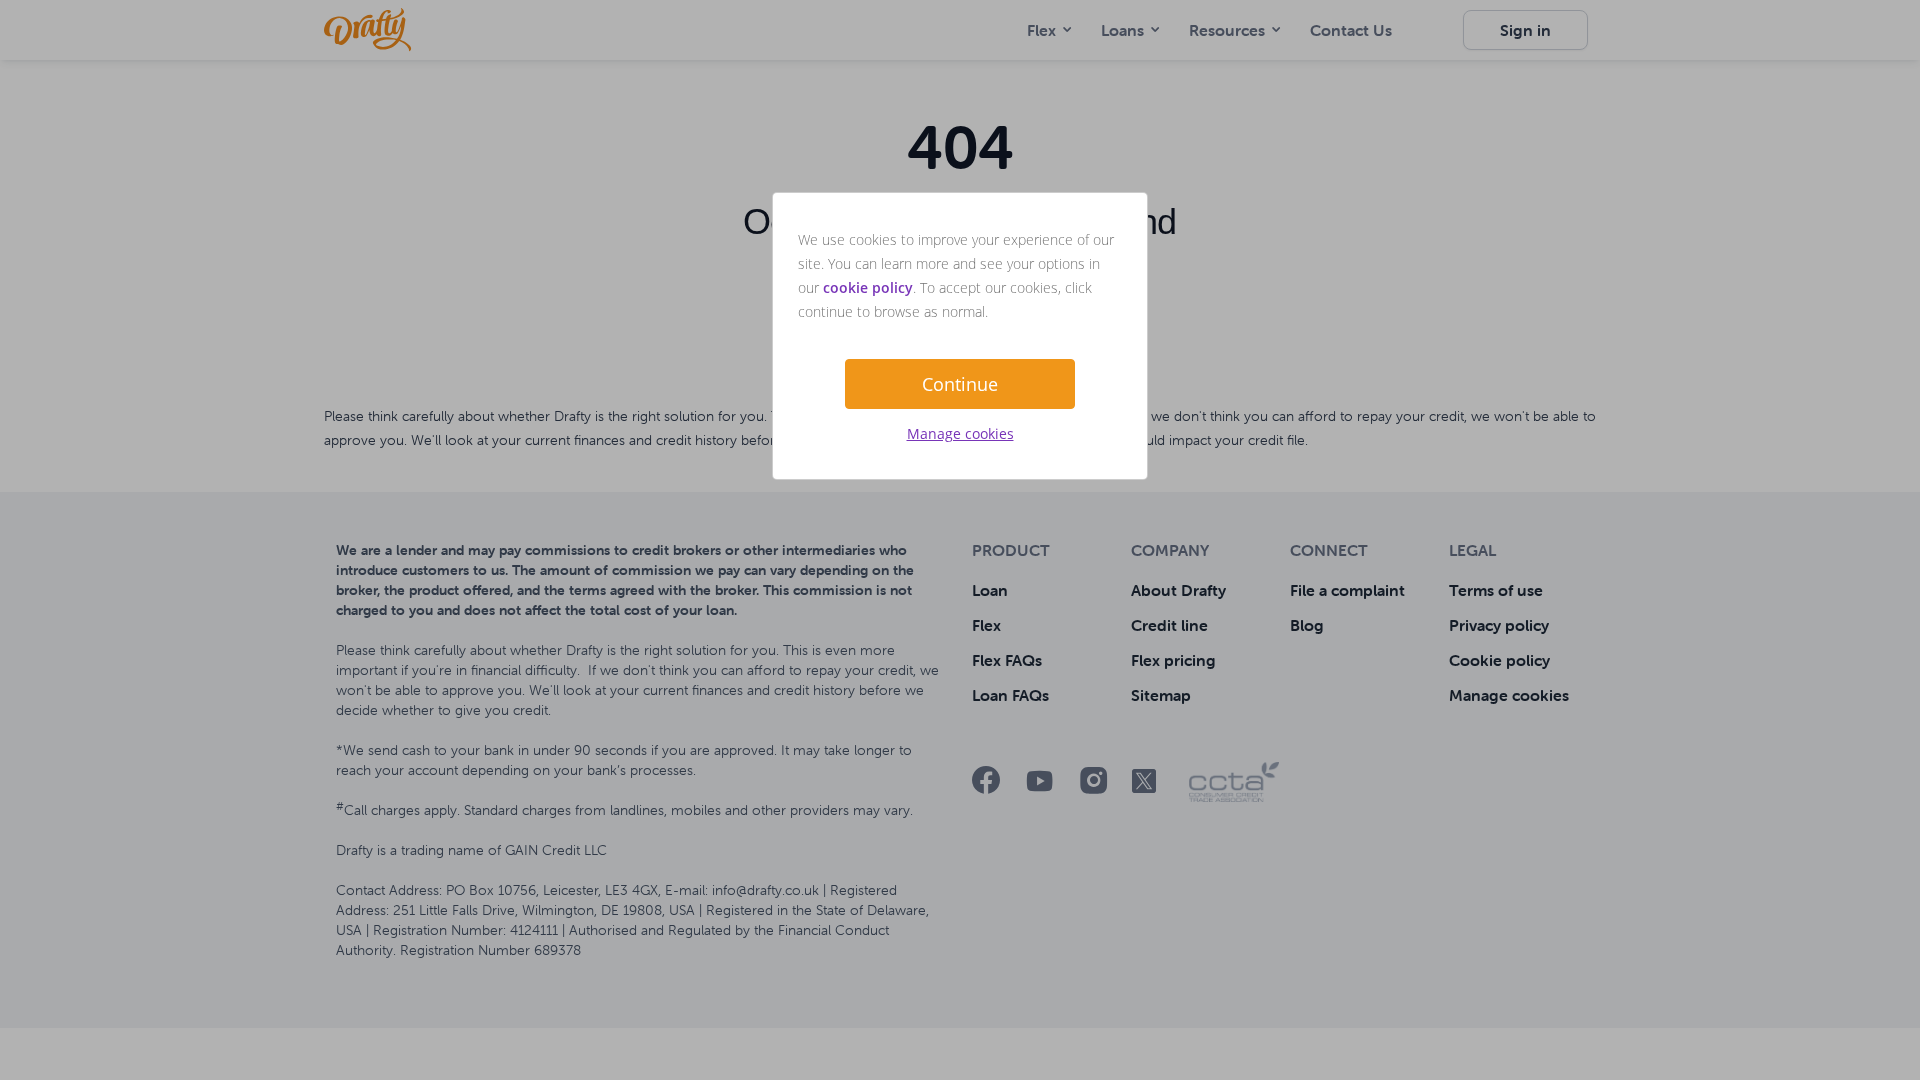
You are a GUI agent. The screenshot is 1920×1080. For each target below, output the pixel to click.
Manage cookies (960, 433)
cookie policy (868, 287)
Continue (960, 384)
